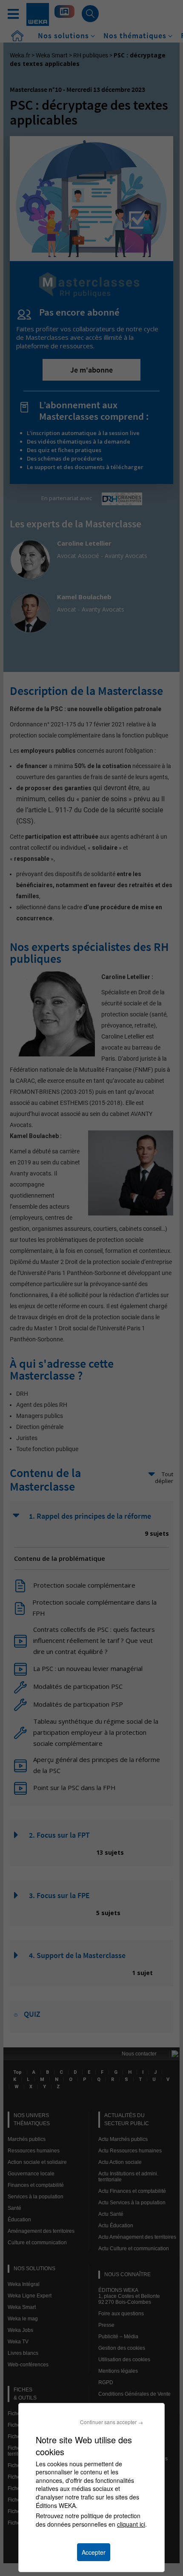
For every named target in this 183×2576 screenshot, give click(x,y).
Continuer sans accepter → (112, 2422)
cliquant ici (131, 2524)
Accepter (94, 2552)
